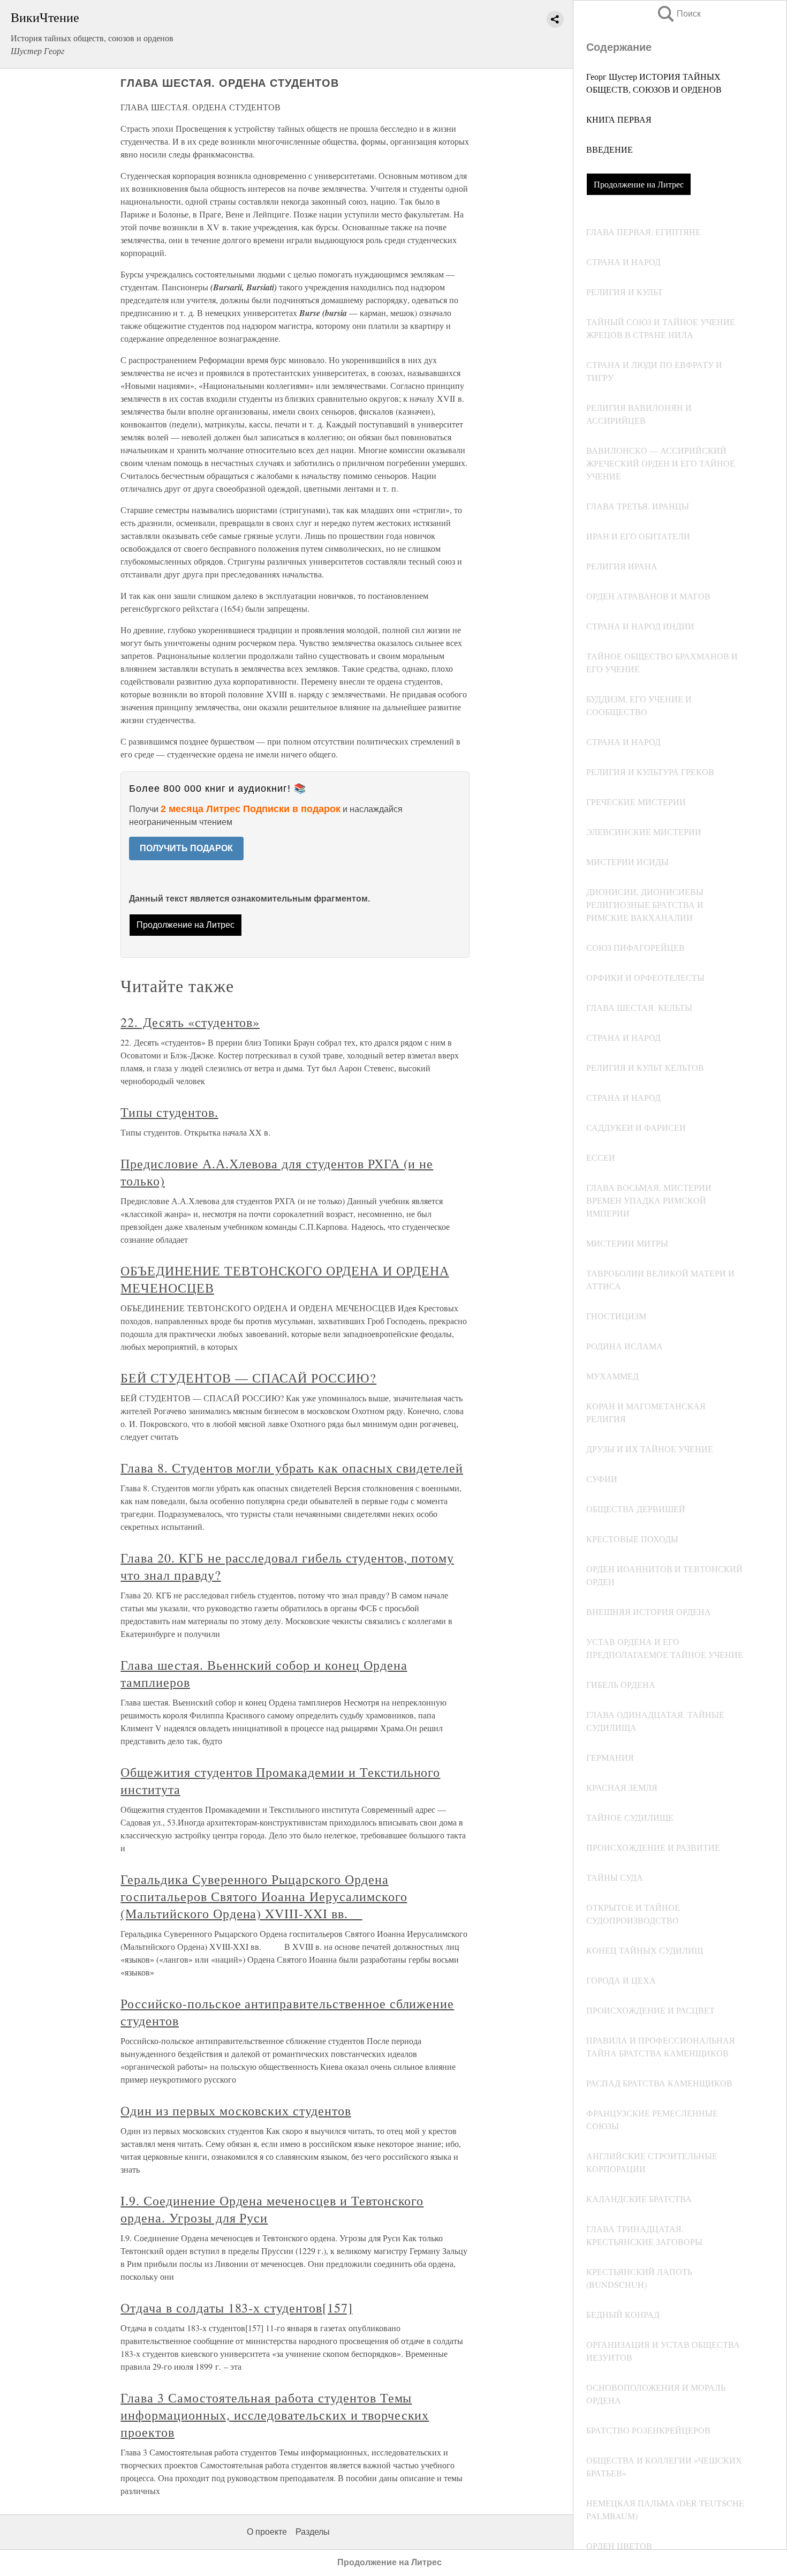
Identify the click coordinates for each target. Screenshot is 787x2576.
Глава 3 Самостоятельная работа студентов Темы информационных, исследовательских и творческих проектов (275, 2415)
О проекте (267, 2532)
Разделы (313, 2532)
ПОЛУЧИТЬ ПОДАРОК (186, 848)
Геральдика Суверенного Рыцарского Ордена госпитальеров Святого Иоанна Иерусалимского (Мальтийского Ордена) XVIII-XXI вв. (264, 1896)
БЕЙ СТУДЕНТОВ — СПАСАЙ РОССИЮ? (248, 1378)
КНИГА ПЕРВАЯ (619, 119)
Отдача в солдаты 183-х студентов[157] (237, 2308)
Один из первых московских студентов (236, 2111)
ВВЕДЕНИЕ (610, 149)
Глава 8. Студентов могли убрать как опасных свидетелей (292, 1468)
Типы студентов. (169, 1112)
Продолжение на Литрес (639, 184)
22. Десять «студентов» (190, 1022)
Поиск (678, 14)
